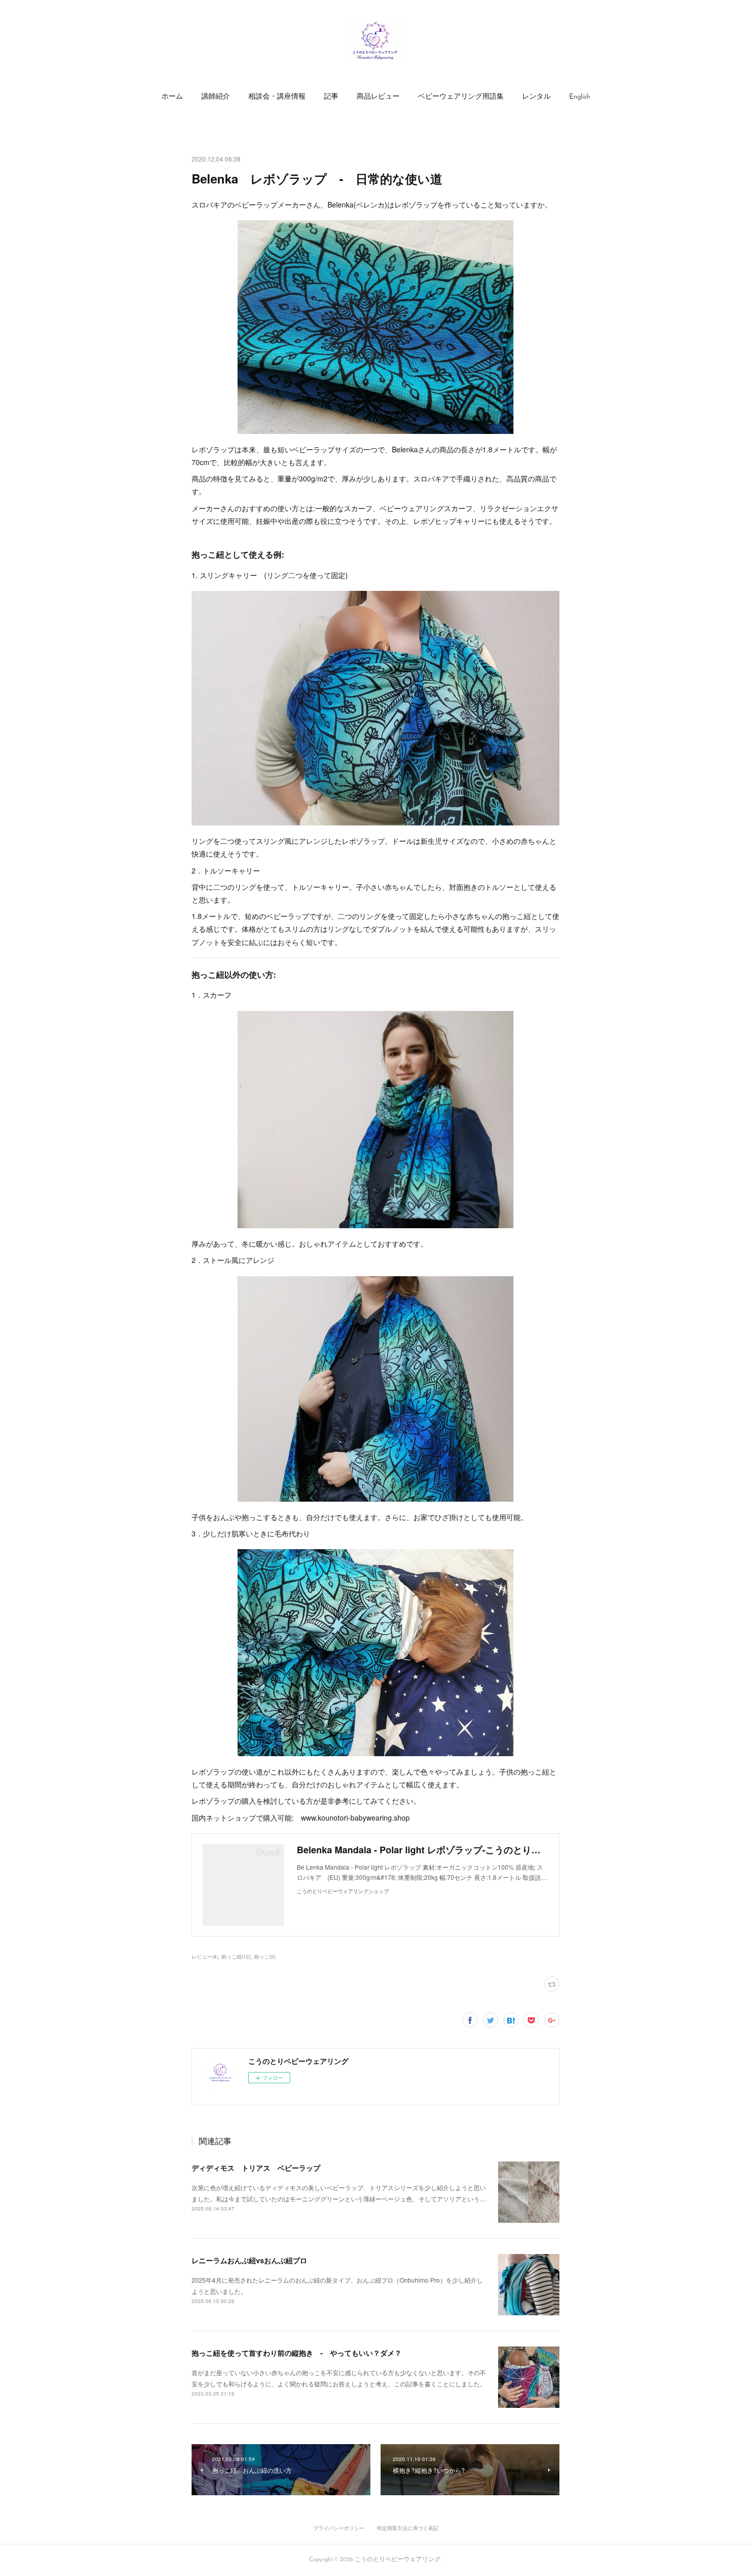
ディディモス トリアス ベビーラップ (256, 2168)
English (580, 97)
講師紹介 (216, 97)
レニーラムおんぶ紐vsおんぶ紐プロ (249, 2260)
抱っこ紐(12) (236, 1957)
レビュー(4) (205, 1957)
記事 (331, 97)
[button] (172, 97)
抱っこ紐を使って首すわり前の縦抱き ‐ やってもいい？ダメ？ (297, 2353)
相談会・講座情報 (277, 97)
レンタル (536, 97)
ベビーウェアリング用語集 (461, 97)
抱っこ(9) (265, 1957)
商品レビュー (378, 97)
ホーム (172, 97)
